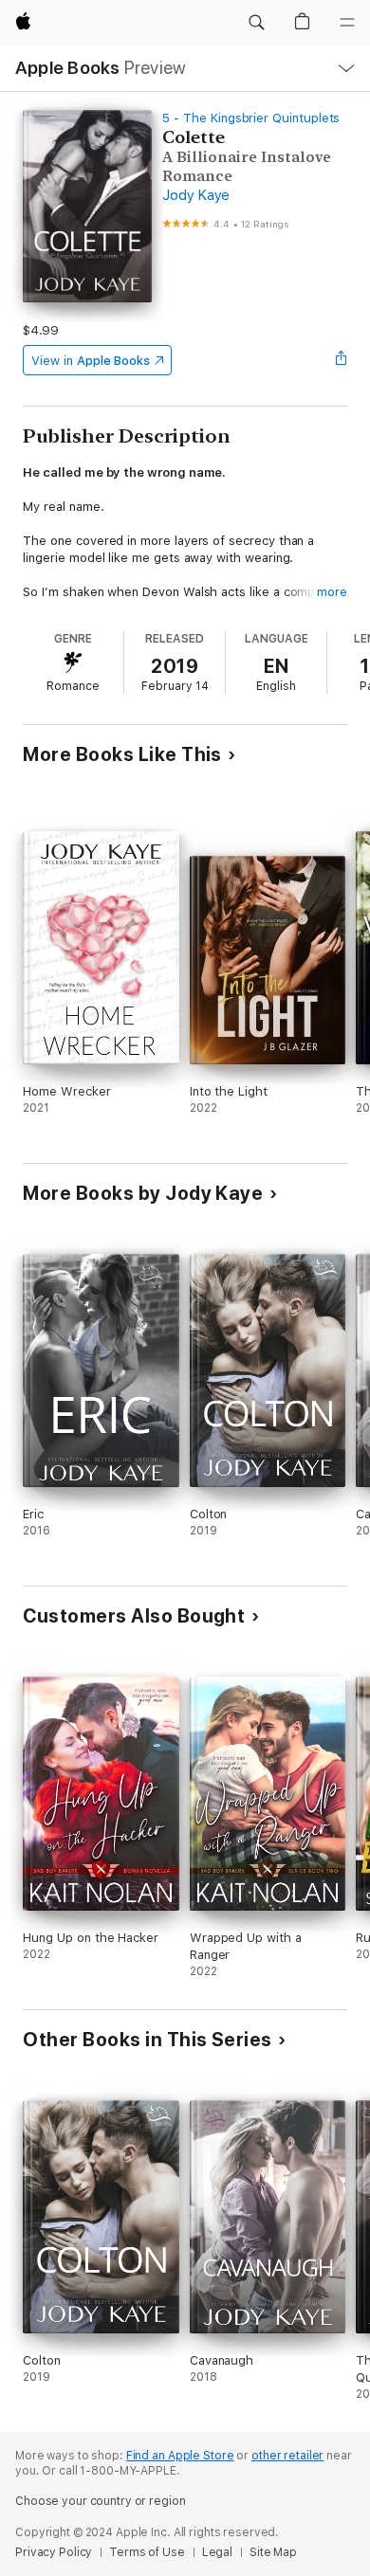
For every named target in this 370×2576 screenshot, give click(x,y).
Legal (217, 2552)
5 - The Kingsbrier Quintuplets (251, 118)
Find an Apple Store (180, 2456)
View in (91, 361)
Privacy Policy (54, 2552)
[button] (256, 23)
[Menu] (347, 23)
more (332, 592)
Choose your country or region (101, 2501)
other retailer (287, 2456)
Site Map (273, 2552)
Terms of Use (147, 2552)
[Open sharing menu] (342, 360)
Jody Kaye (196, 195)
